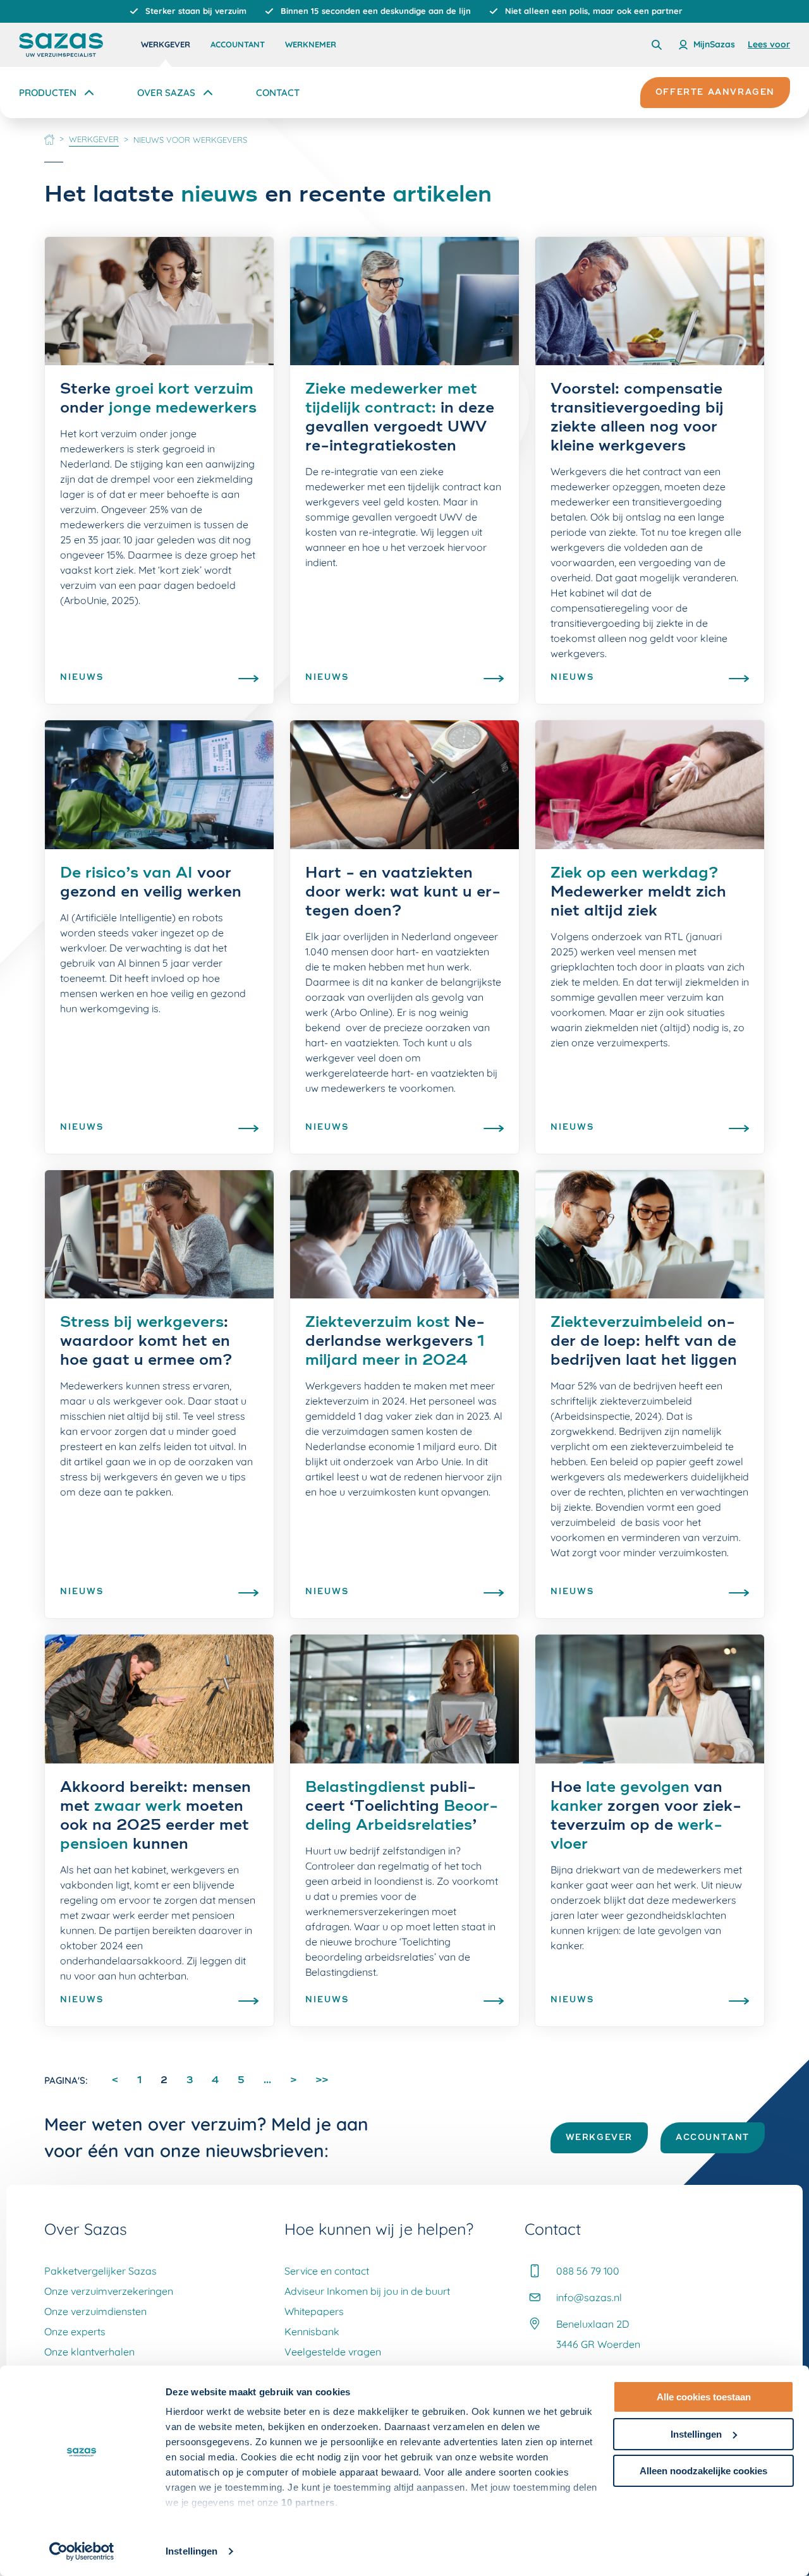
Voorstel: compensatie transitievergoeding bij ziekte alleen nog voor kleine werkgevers (637, 418)
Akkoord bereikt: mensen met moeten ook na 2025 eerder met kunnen (155, 1817)
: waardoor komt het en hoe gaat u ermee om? (146, 1342)
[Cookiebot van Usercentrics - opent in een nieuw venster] (82, 2551)
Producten (48, 93)
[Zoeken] (657, 45)
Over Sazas (166, 93)
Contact (278, 93)
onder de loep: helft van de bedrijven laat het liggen (644, 1342)
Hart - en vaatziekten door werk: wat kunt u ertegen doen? (403, 893)
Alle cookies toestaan (704, 2397)
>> (322, 2080)
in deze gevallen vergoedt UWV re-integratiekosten (400, 418)
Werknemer (311, 44)
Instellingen (192, 2551)
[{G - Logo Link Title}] (61, 45)
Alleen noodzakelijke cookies (703, 2471)
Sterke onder (158, 399)
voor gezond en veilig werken (151, 883)
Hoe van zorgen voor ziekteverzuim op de (646, 1817)
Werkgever (166, 44)
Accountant (238, 44)
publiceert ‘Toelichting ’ (402, 1807)
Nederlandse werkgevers (395, 1342)
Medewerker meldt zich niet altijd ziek (638, 893)
